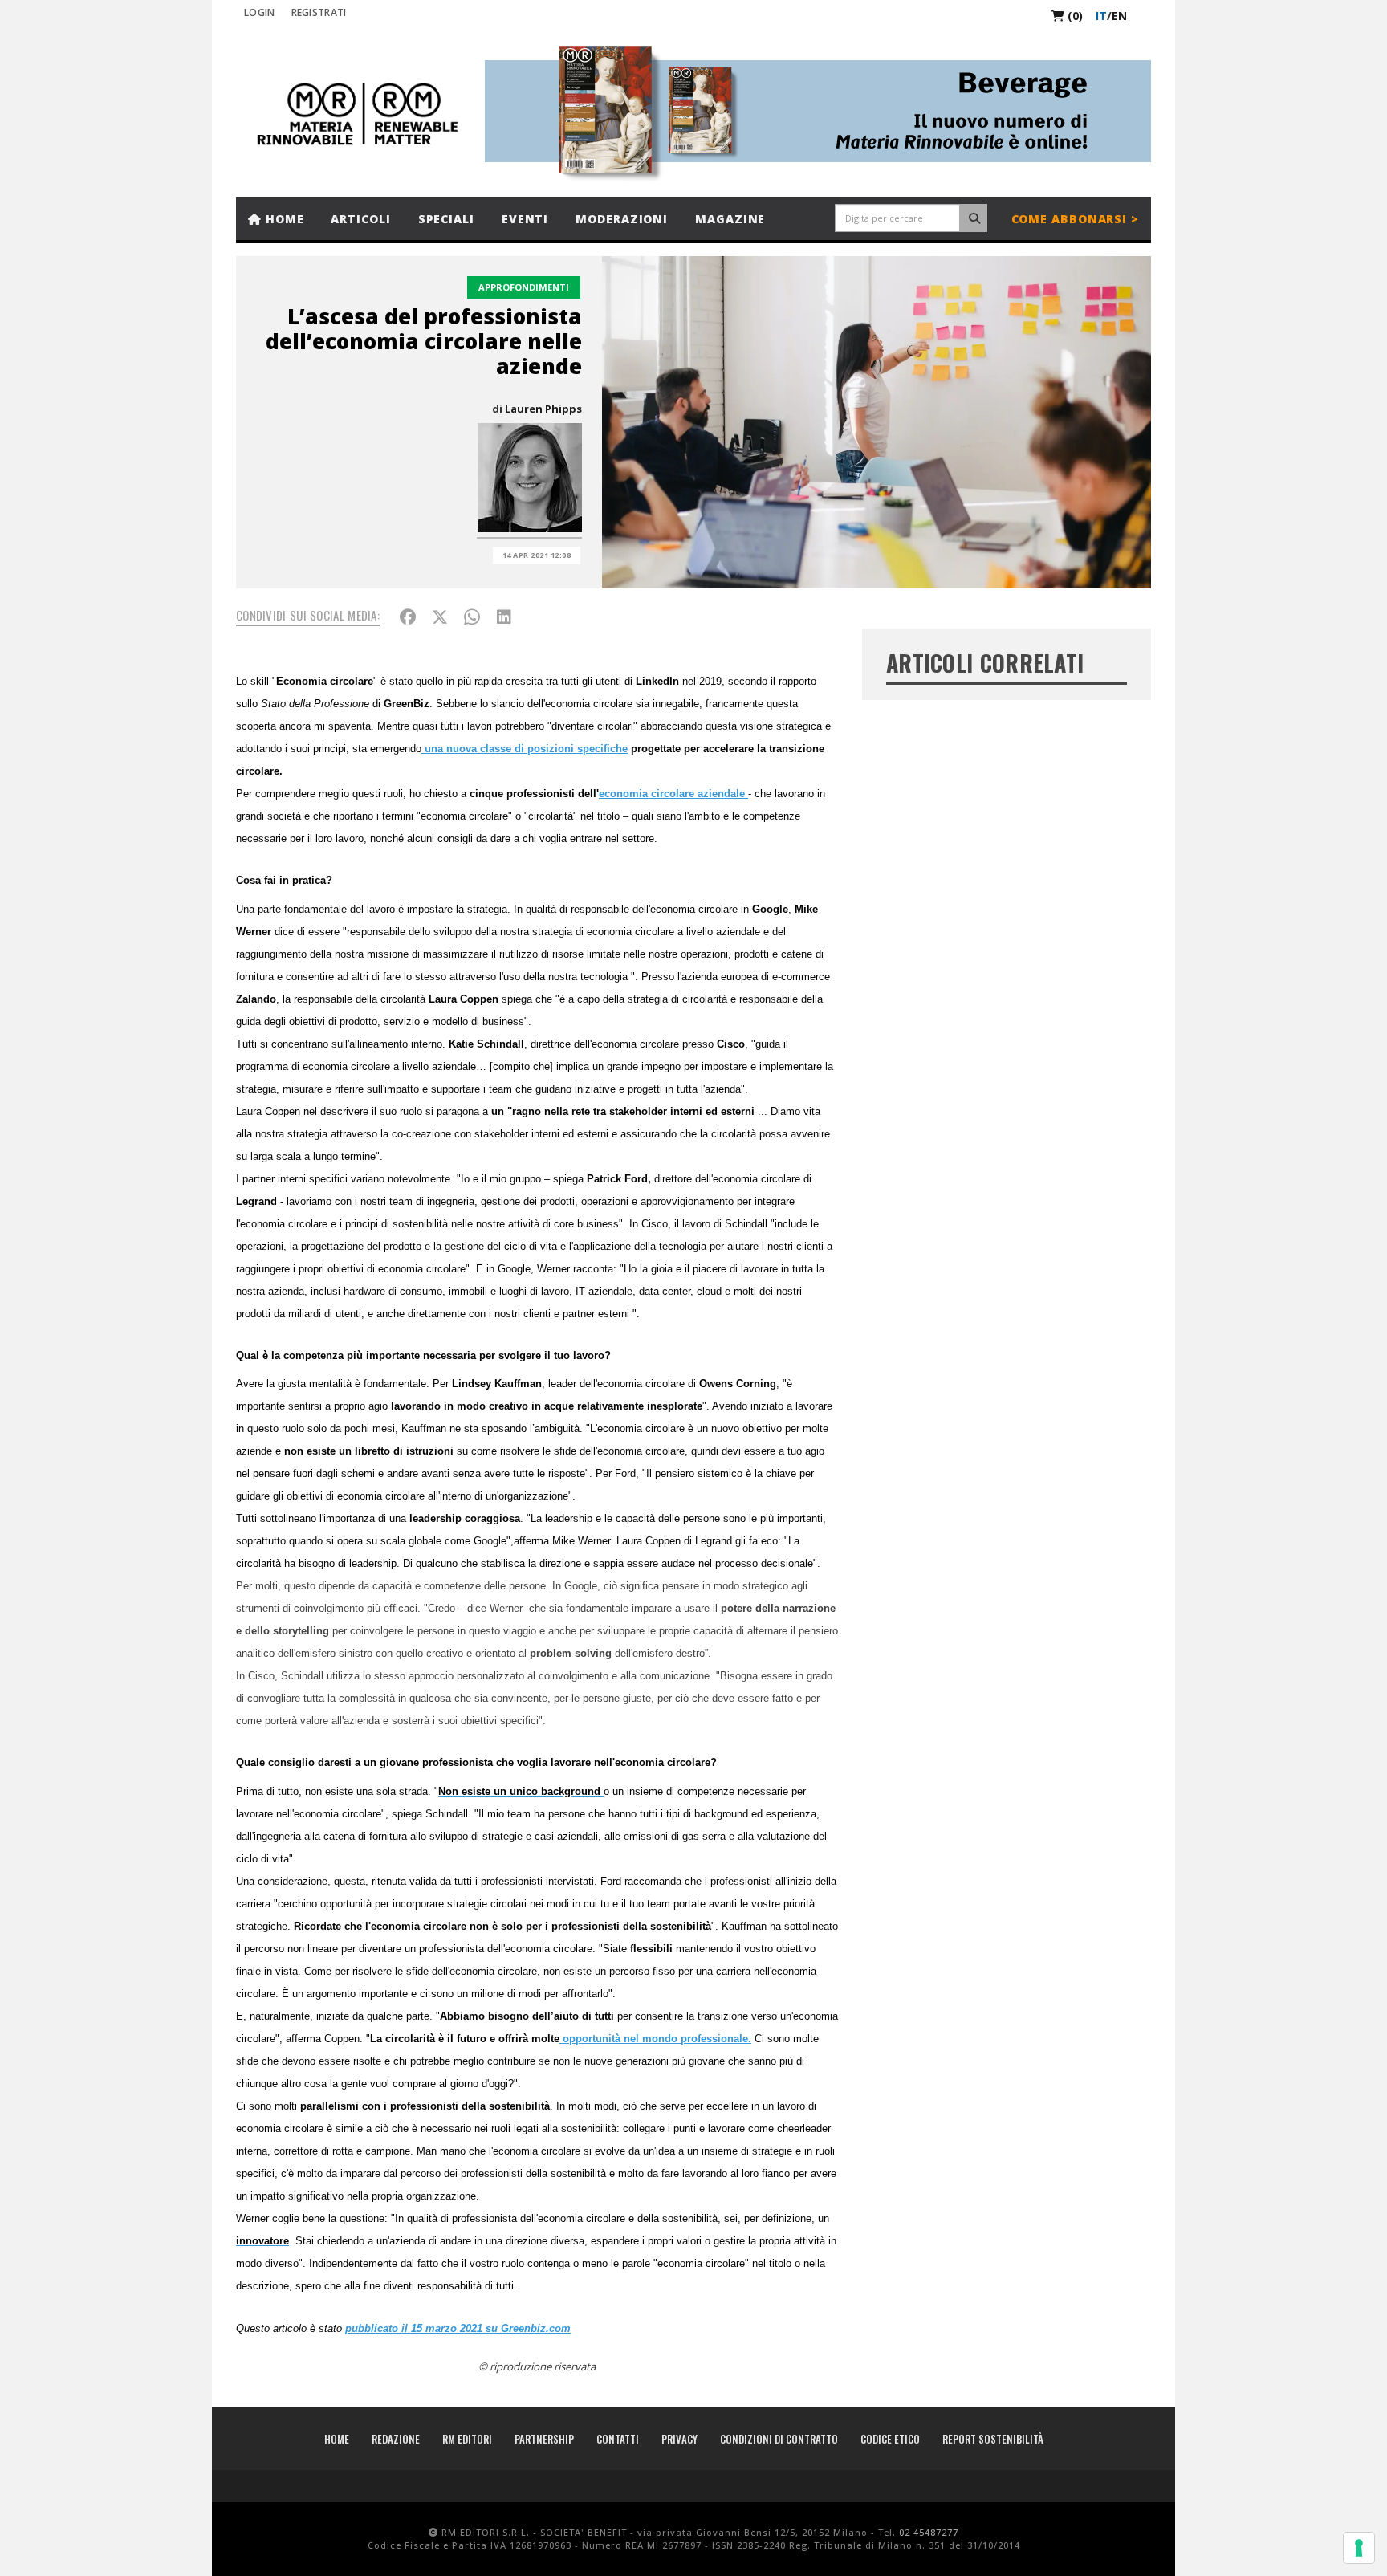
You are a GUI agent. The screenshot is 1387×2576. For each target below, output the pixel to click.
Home (283, 219)
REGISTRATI (319, 12)
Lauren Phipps (543, 409)
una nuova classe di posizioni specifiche (525, 749)
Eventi (525, 219)
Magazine (730, 219)
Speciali (446, 219)
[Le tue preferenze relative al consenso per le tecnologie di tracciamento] (1359, 2548)
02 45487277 (929, 2532)
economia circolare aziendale (673, 794)
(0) (1074, 16)
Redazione (396, 2439)
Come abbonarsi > (1075, 219)
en (1119, 16)
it (1101, 16)
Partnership (544, 2439)
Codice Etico (890, 2439)
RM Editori (467, 2439)
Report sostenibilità (993, 2439)
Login (260, 12)
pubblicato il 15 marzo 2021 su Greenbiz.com (458, 2328)
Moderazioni (622, 219)
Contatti (618, 2439)
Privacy (679, 2439)
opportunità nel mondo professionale (654, 2039)
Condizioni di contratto (779, 2439)
